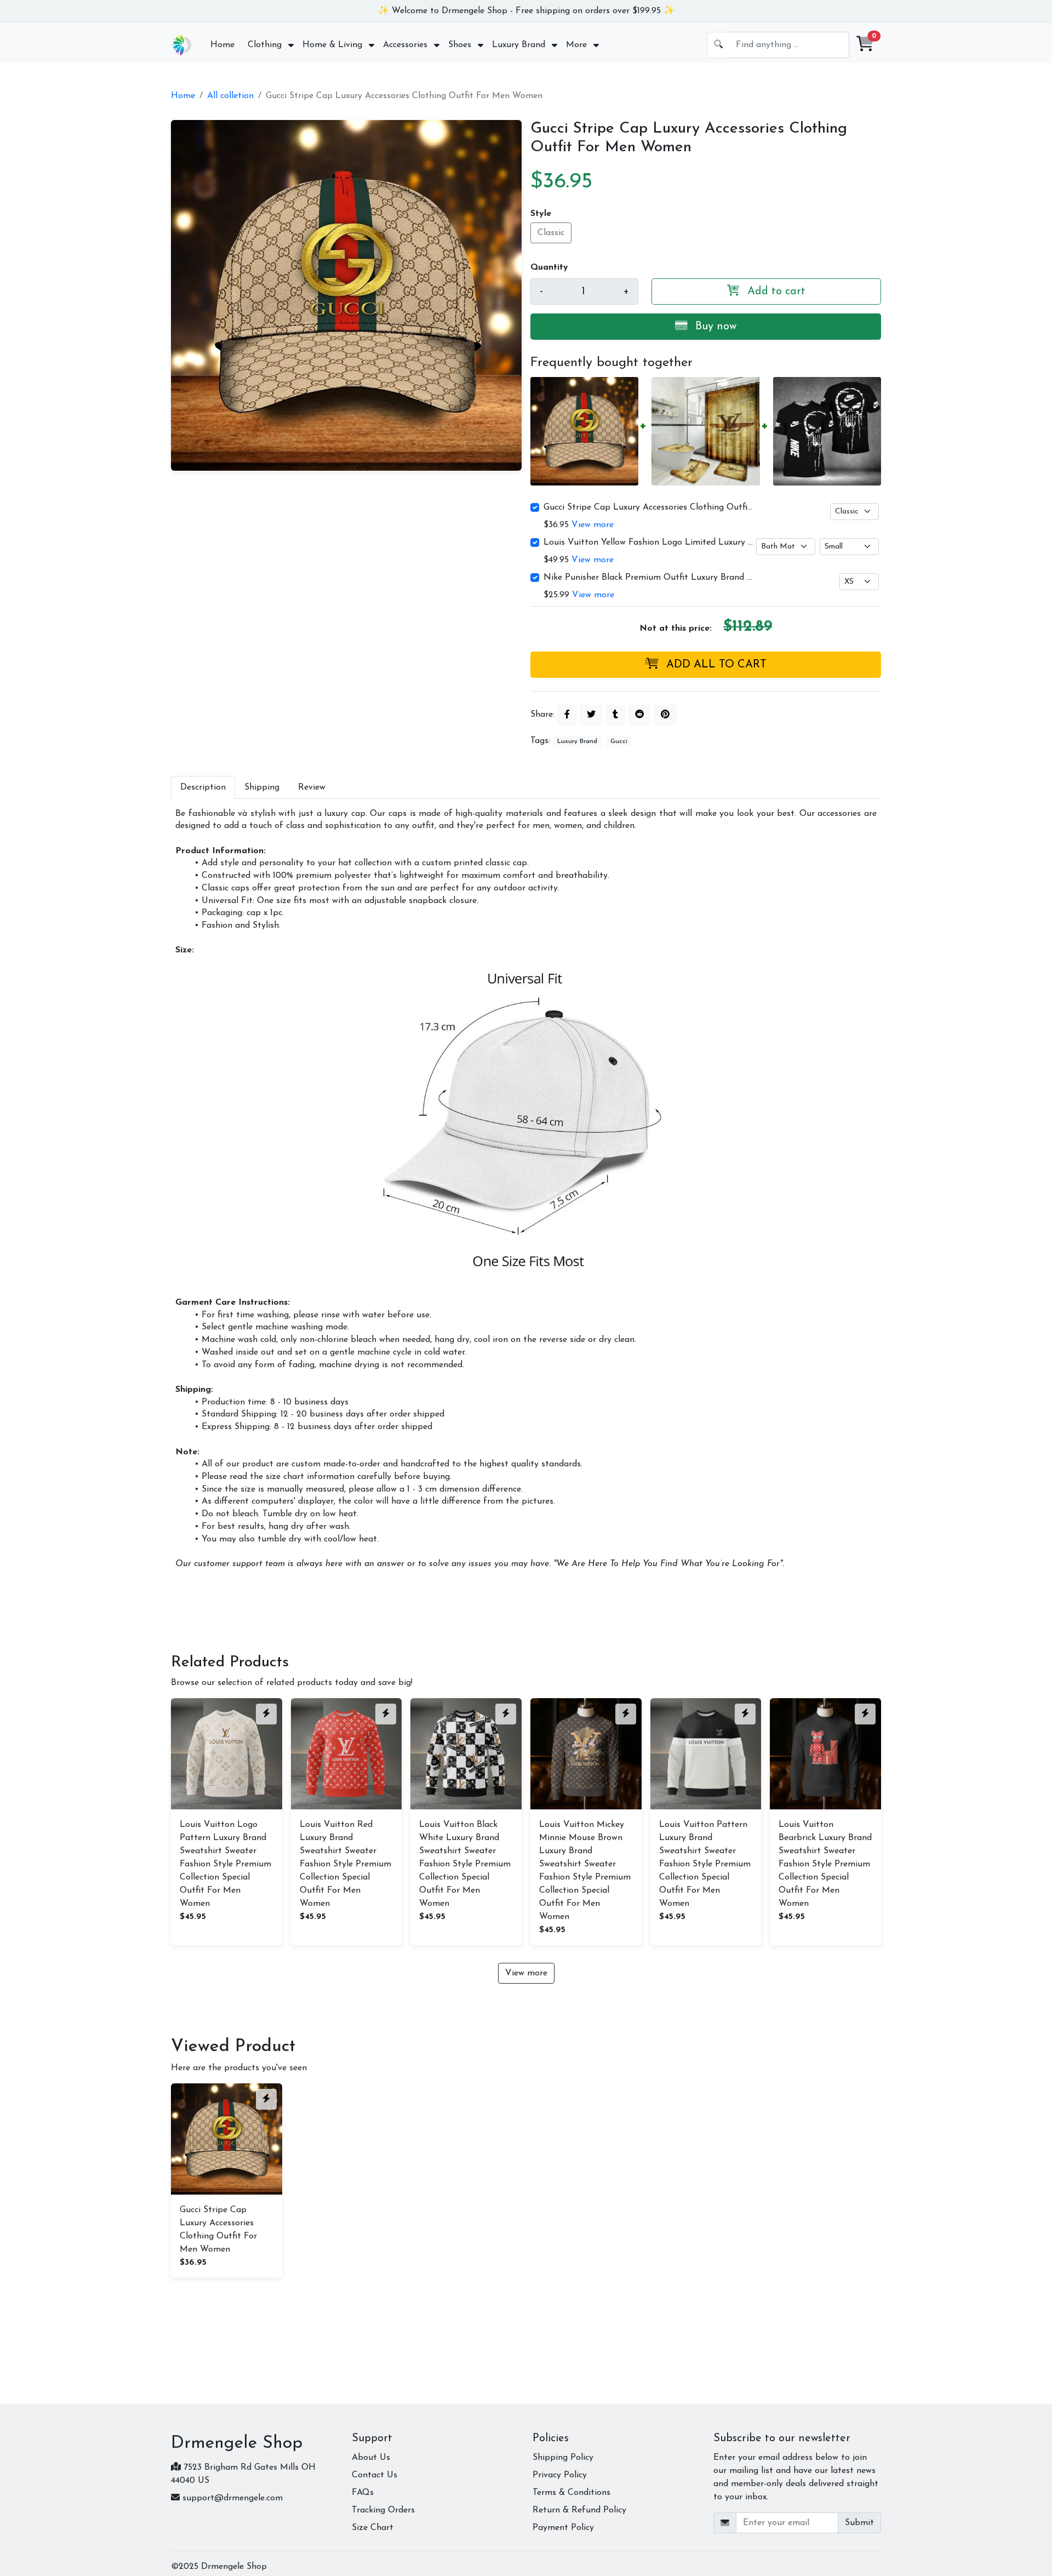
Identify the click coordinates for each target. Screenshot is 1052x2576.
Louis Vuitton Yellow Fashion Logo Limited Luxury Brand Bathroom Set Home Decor (649, 542)
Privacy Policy (560, 2475)
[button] (865, 45)
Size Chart (373, 2528)
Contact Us (375, 2475)
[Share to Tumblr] (615, 715)
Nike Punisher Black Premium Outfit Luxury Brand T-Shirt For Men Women (649, 578)
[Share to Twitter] (591, 715)
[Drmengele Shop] (182, 45)
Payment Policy (563, 2528)
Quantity (549, 267)
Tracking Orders (383, 2510)
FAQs (363, 2493)
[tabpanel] (526, 1189)
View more (593, 525)
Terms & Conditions (571, 2493)
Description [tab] (203, 787)
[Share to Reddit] (639, 715)
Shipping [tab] (262, 787)
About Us (371, 2458)
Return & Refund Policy (579, 2510)
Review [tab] (312, 787)
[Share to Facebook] (567, 715)
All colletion (230, 96)
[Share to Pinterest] (665, 715)
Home (183, 96)
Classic (551, 233)
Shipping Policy (563, 2458)
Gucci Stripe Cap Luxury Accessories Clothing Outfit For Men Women (649, 507)
